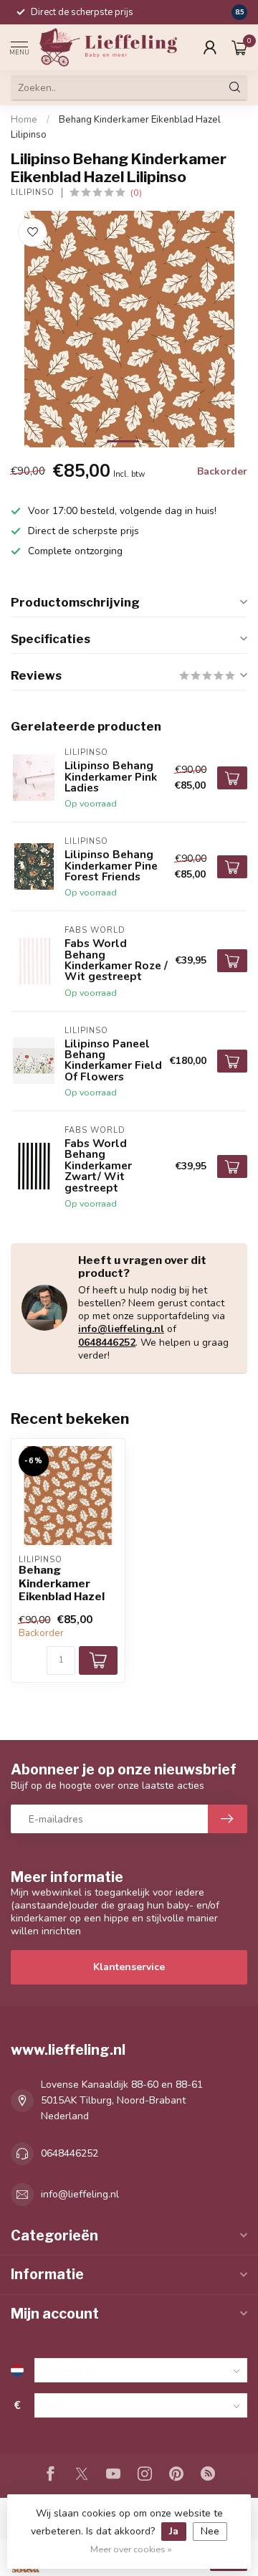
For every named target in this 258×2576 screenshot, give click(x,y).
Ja (174, 2531)
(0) (136, 193)
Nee (210, 2531)
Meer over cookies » (131, 2549)
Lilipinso (33, 193)
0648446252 (107, 1342)
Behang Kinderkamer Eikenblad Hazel (62, 1583)
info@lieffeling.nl (121, 1329)
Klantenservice (129, 1967)
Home (24, 120)
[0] (239, 47)
